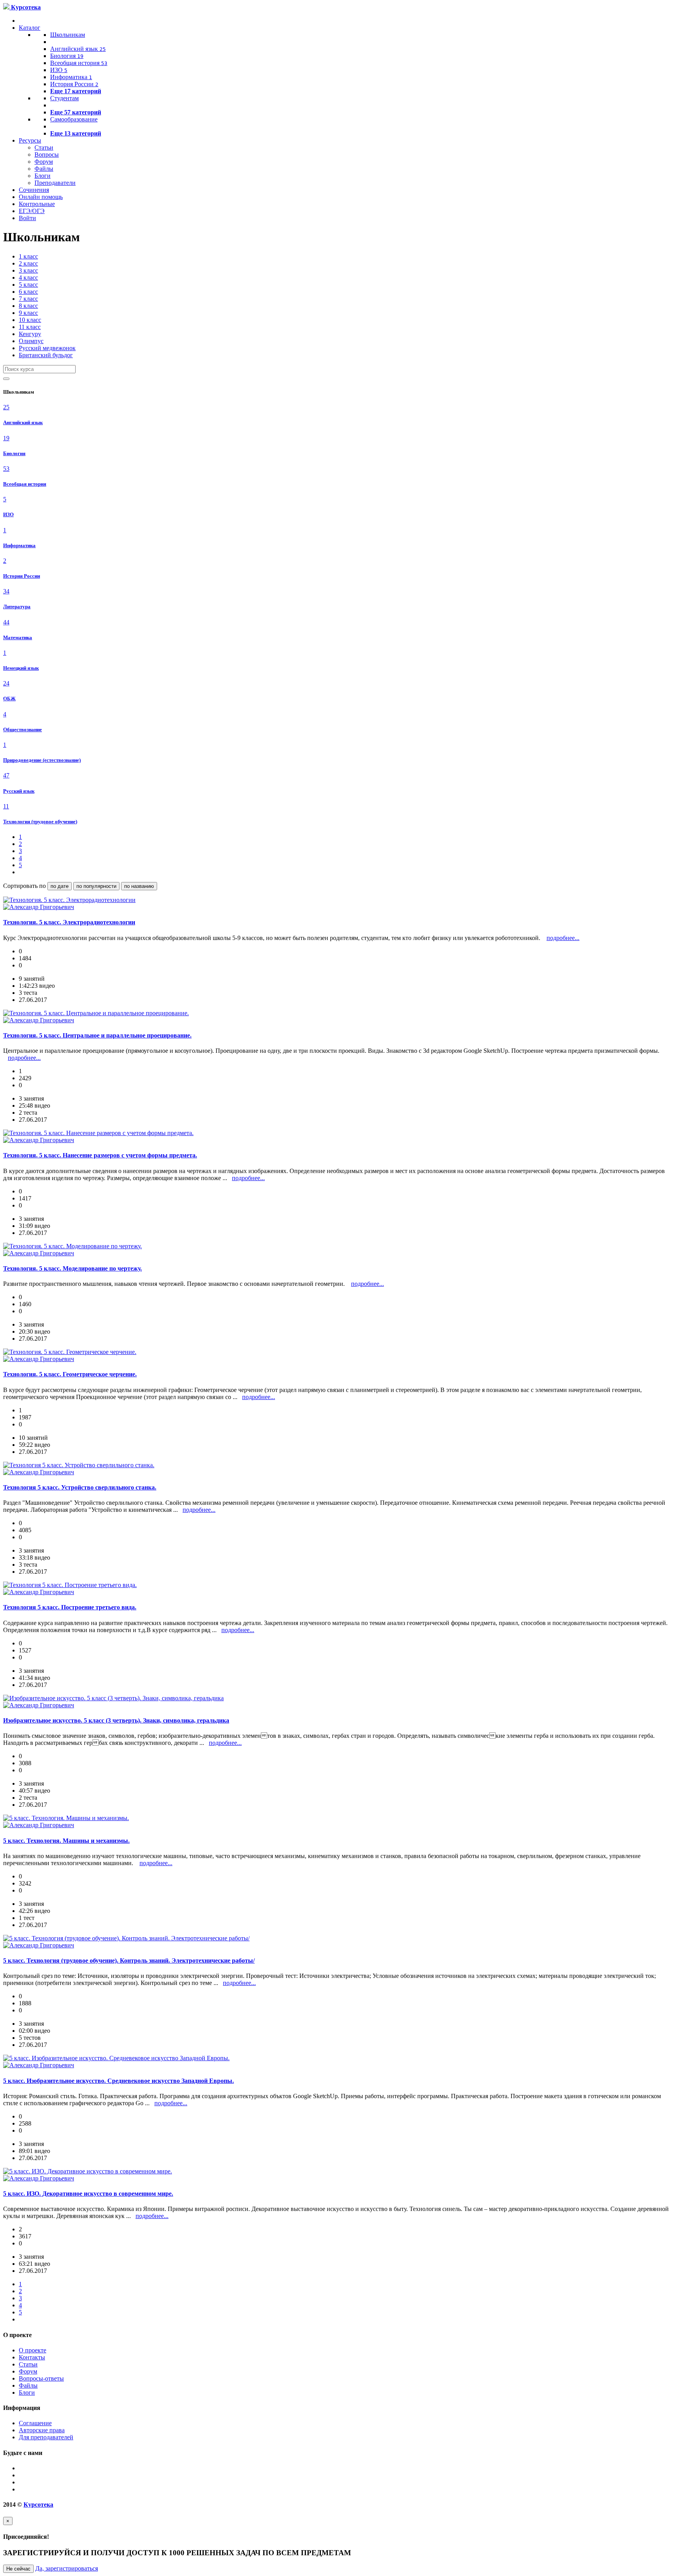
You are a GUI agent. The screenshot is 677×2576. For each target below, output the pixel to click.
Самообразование (74, 119)
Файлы (44, 169)
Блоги (43, 176)
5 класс (28, 285)
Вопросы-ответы (41, 2378)
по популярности (96, 886)
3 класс (28, 270)
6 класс (28, 292)
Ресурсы (30, 140)
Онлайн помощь (41, 197)
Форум (44, 162)
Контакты (32, 2357)
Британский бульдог (46, 355)
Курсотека (38, 2505)
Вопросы (47, 155)
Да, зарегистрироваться (67, 2568)
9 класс (28, 313)
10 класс (30, 320)
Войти (27, 218)
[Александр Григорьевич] (39, 907)
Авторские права (42, 2430)
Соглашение (35, 2423)
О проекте (33, 2350)
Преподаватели (55, 183)
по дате (60, 886)
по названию (139, 886)
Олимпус (31, 341)
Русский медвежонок (47, 348)
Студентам (64, 98)
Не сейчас (18, 2569)
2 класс (28, 263)
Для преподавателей (46, 2437)
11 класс (30, 327)
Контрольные (37, 204)
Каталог (30, 28)
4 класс (28, 277)
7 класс (28, 299)
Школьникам (68, 35)
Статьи (44, 147)
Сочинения (34, 190)
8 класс (28, 306)
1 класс (28, 256)
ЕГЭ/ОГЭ (32, 211)
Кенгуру (30, 334)
